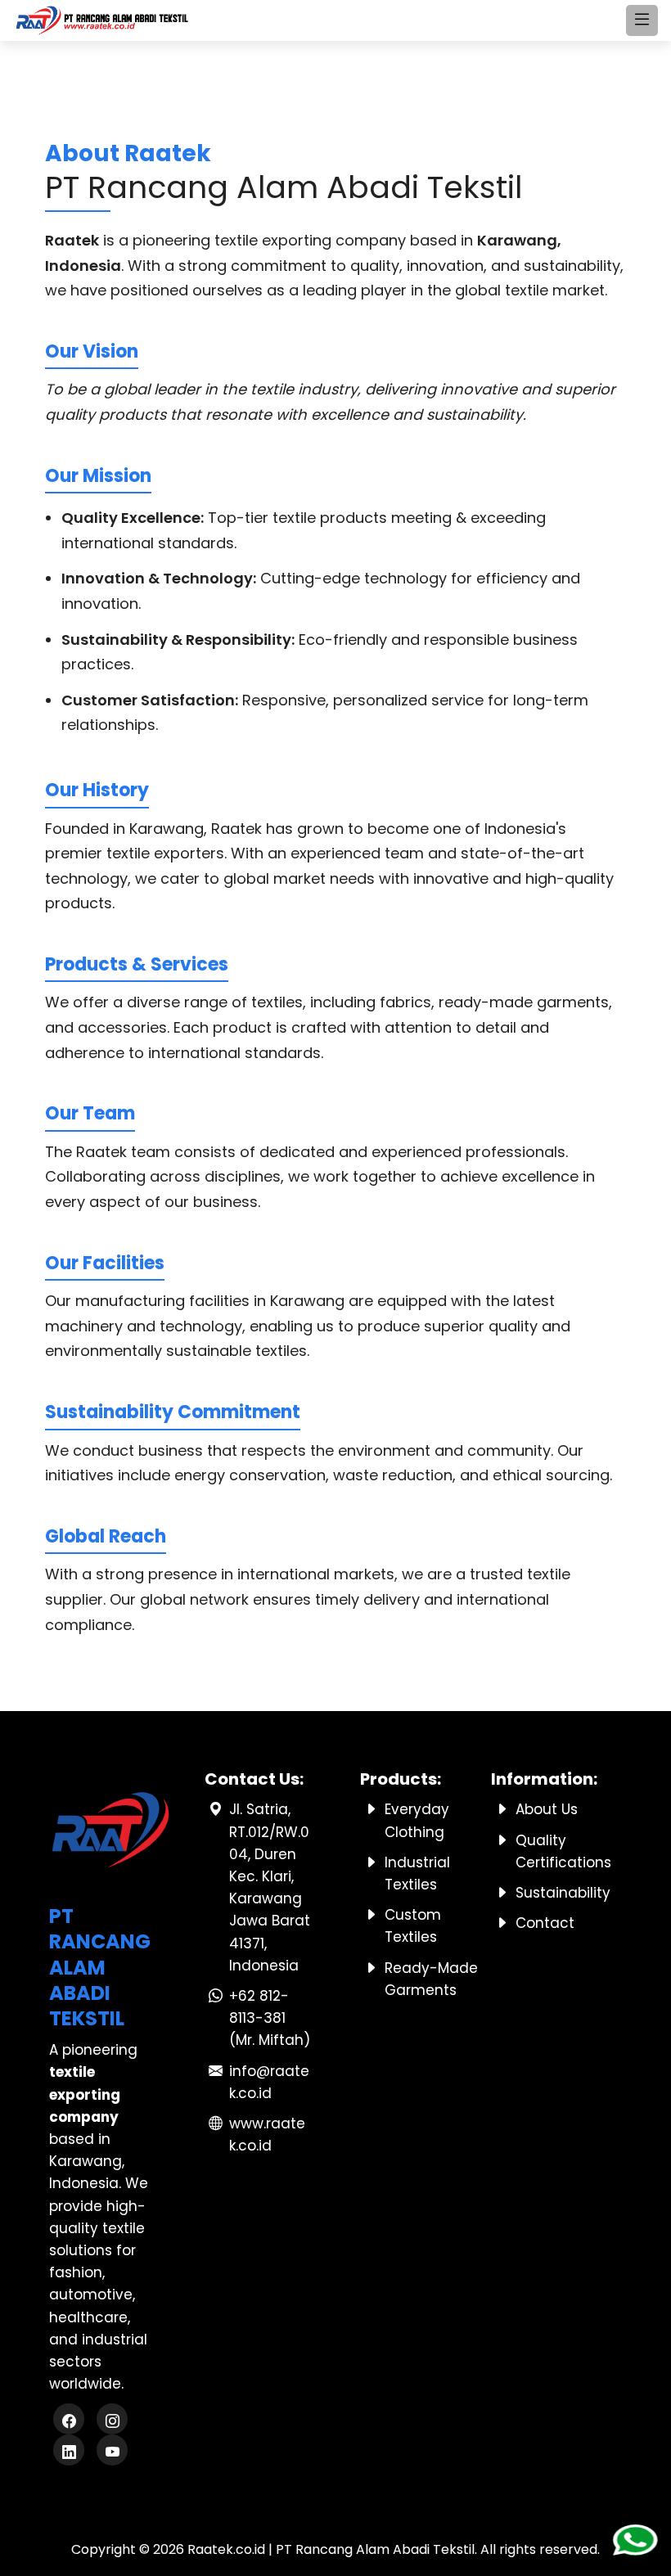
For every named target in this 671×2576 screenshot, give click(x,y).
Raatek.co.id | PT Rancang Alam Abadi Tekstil (331, 2549)
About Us (547, 1809)
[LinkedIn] (71, 2452)
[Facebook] (71, 2421)
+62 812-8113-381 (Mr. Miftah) (270, 2018)
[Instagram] (112, 2421)
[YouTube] (112, 2452)
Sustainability (563, 1893)
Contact (545, 1923)
